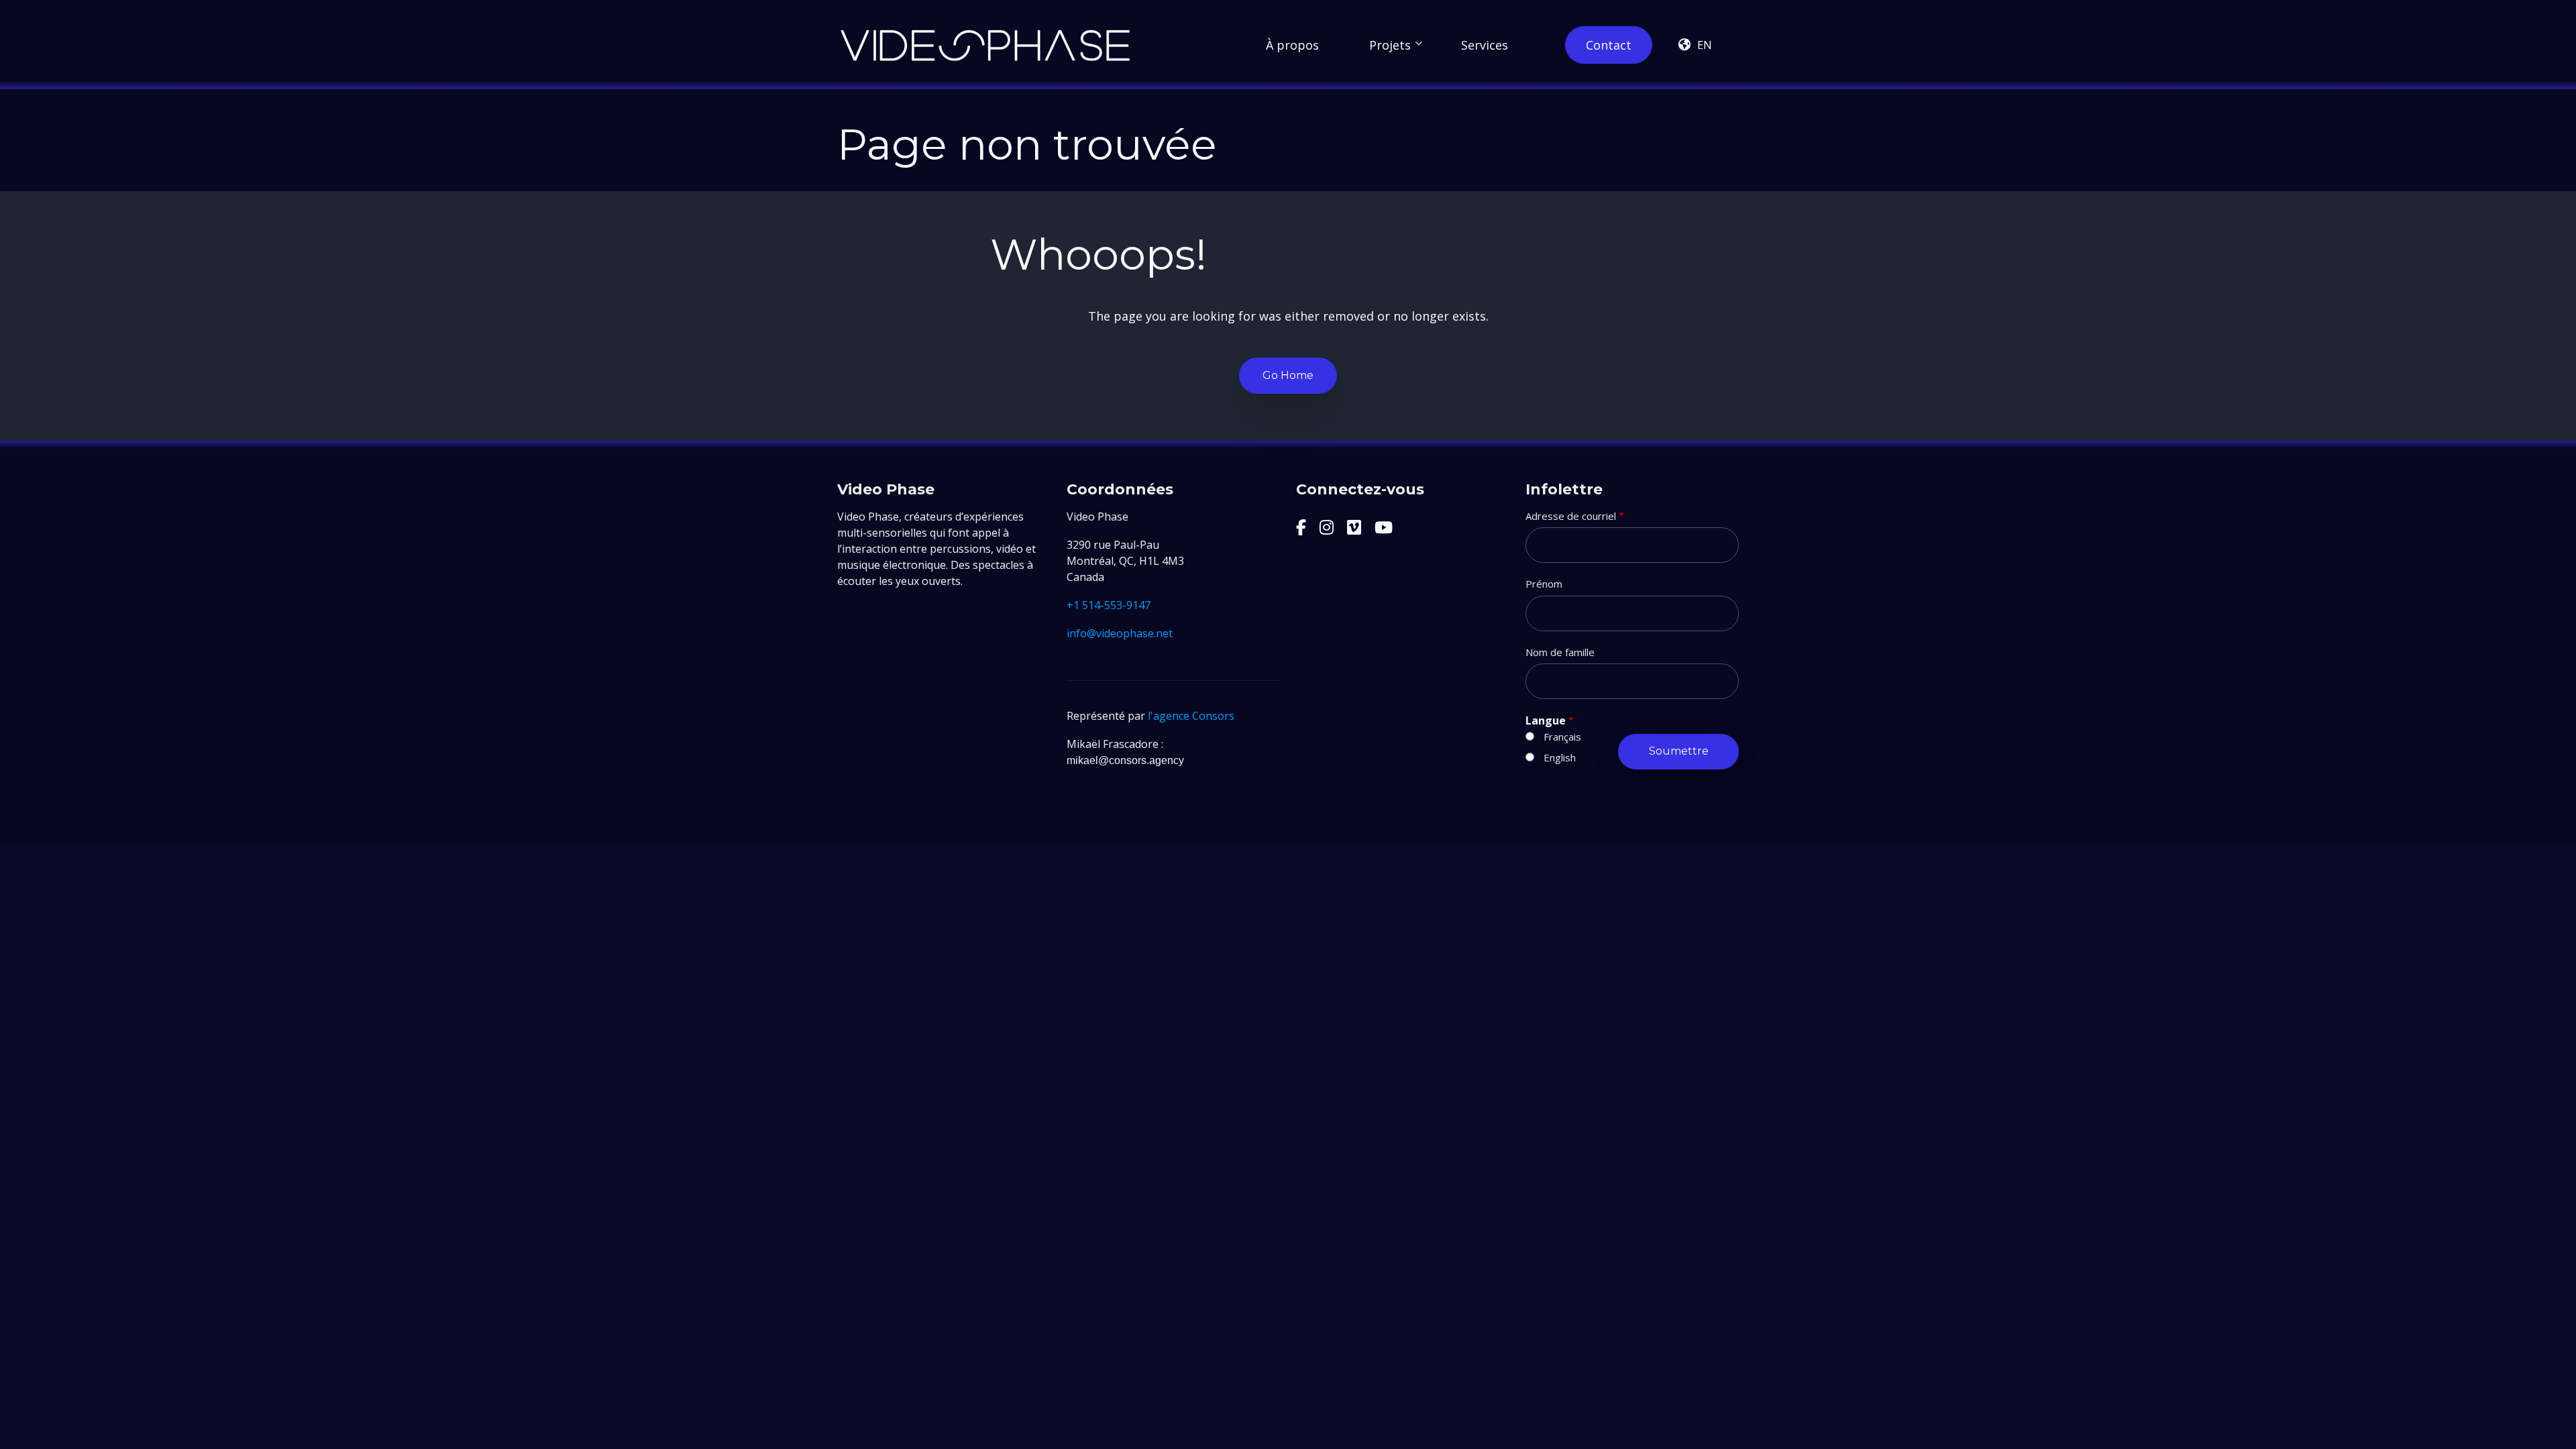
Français (1562, 737)
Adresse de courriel (1571, 516)
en (1705, 45)
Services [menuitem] (1485, 45)
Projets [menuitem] (1396, 50)
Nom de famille (1560, 652)
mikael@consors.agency (1125, 760)
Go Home (1288, 375)
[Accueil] (985, 43)
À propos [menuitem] (1292, 45)
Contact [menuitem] (1609, 45)
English (1560, 757)
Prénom (1544, 584)
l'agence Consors (1191, 716)
